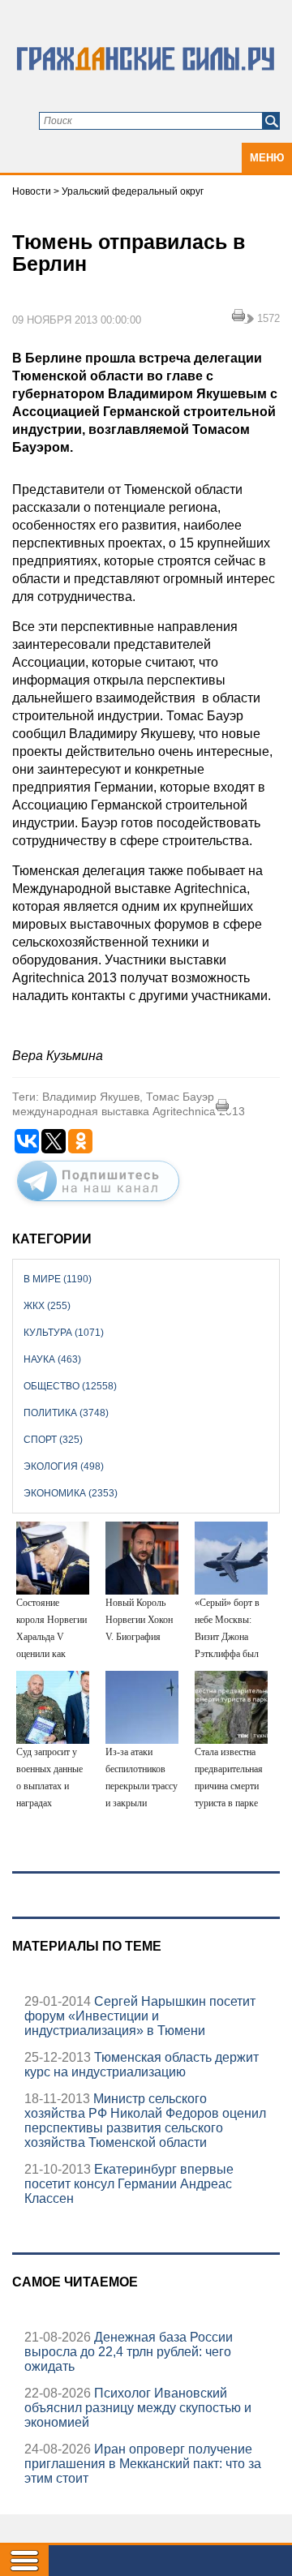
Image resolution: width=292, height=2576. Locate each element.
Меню (267, 158)
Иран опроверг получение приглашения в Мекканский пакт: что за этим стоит (143, 2464)
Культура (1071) (64, 1333)
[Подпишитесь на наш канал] (98, 1204)
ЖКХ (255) (47, 1306)
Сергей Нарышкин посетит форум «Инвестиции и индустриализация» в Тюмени (140, 2016)
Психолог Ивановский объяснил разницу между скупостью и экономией (138, 2408)
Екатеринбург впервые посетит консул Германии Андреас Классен (129, 2184)
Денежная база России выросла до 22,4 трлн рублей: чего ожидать (129, 2352)
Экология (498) (64, 1466)
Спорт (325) (53, 1440)
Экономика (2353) (71, 1493)
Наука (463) (52, 1359)
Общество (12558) (70, 1386)
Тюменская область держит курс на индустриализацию (142, 2065)
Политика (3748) (66, 1413)
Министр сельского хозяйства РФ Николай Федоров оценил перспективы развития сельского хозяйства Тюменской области (145, 2121)
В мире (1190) (58, 1279)
